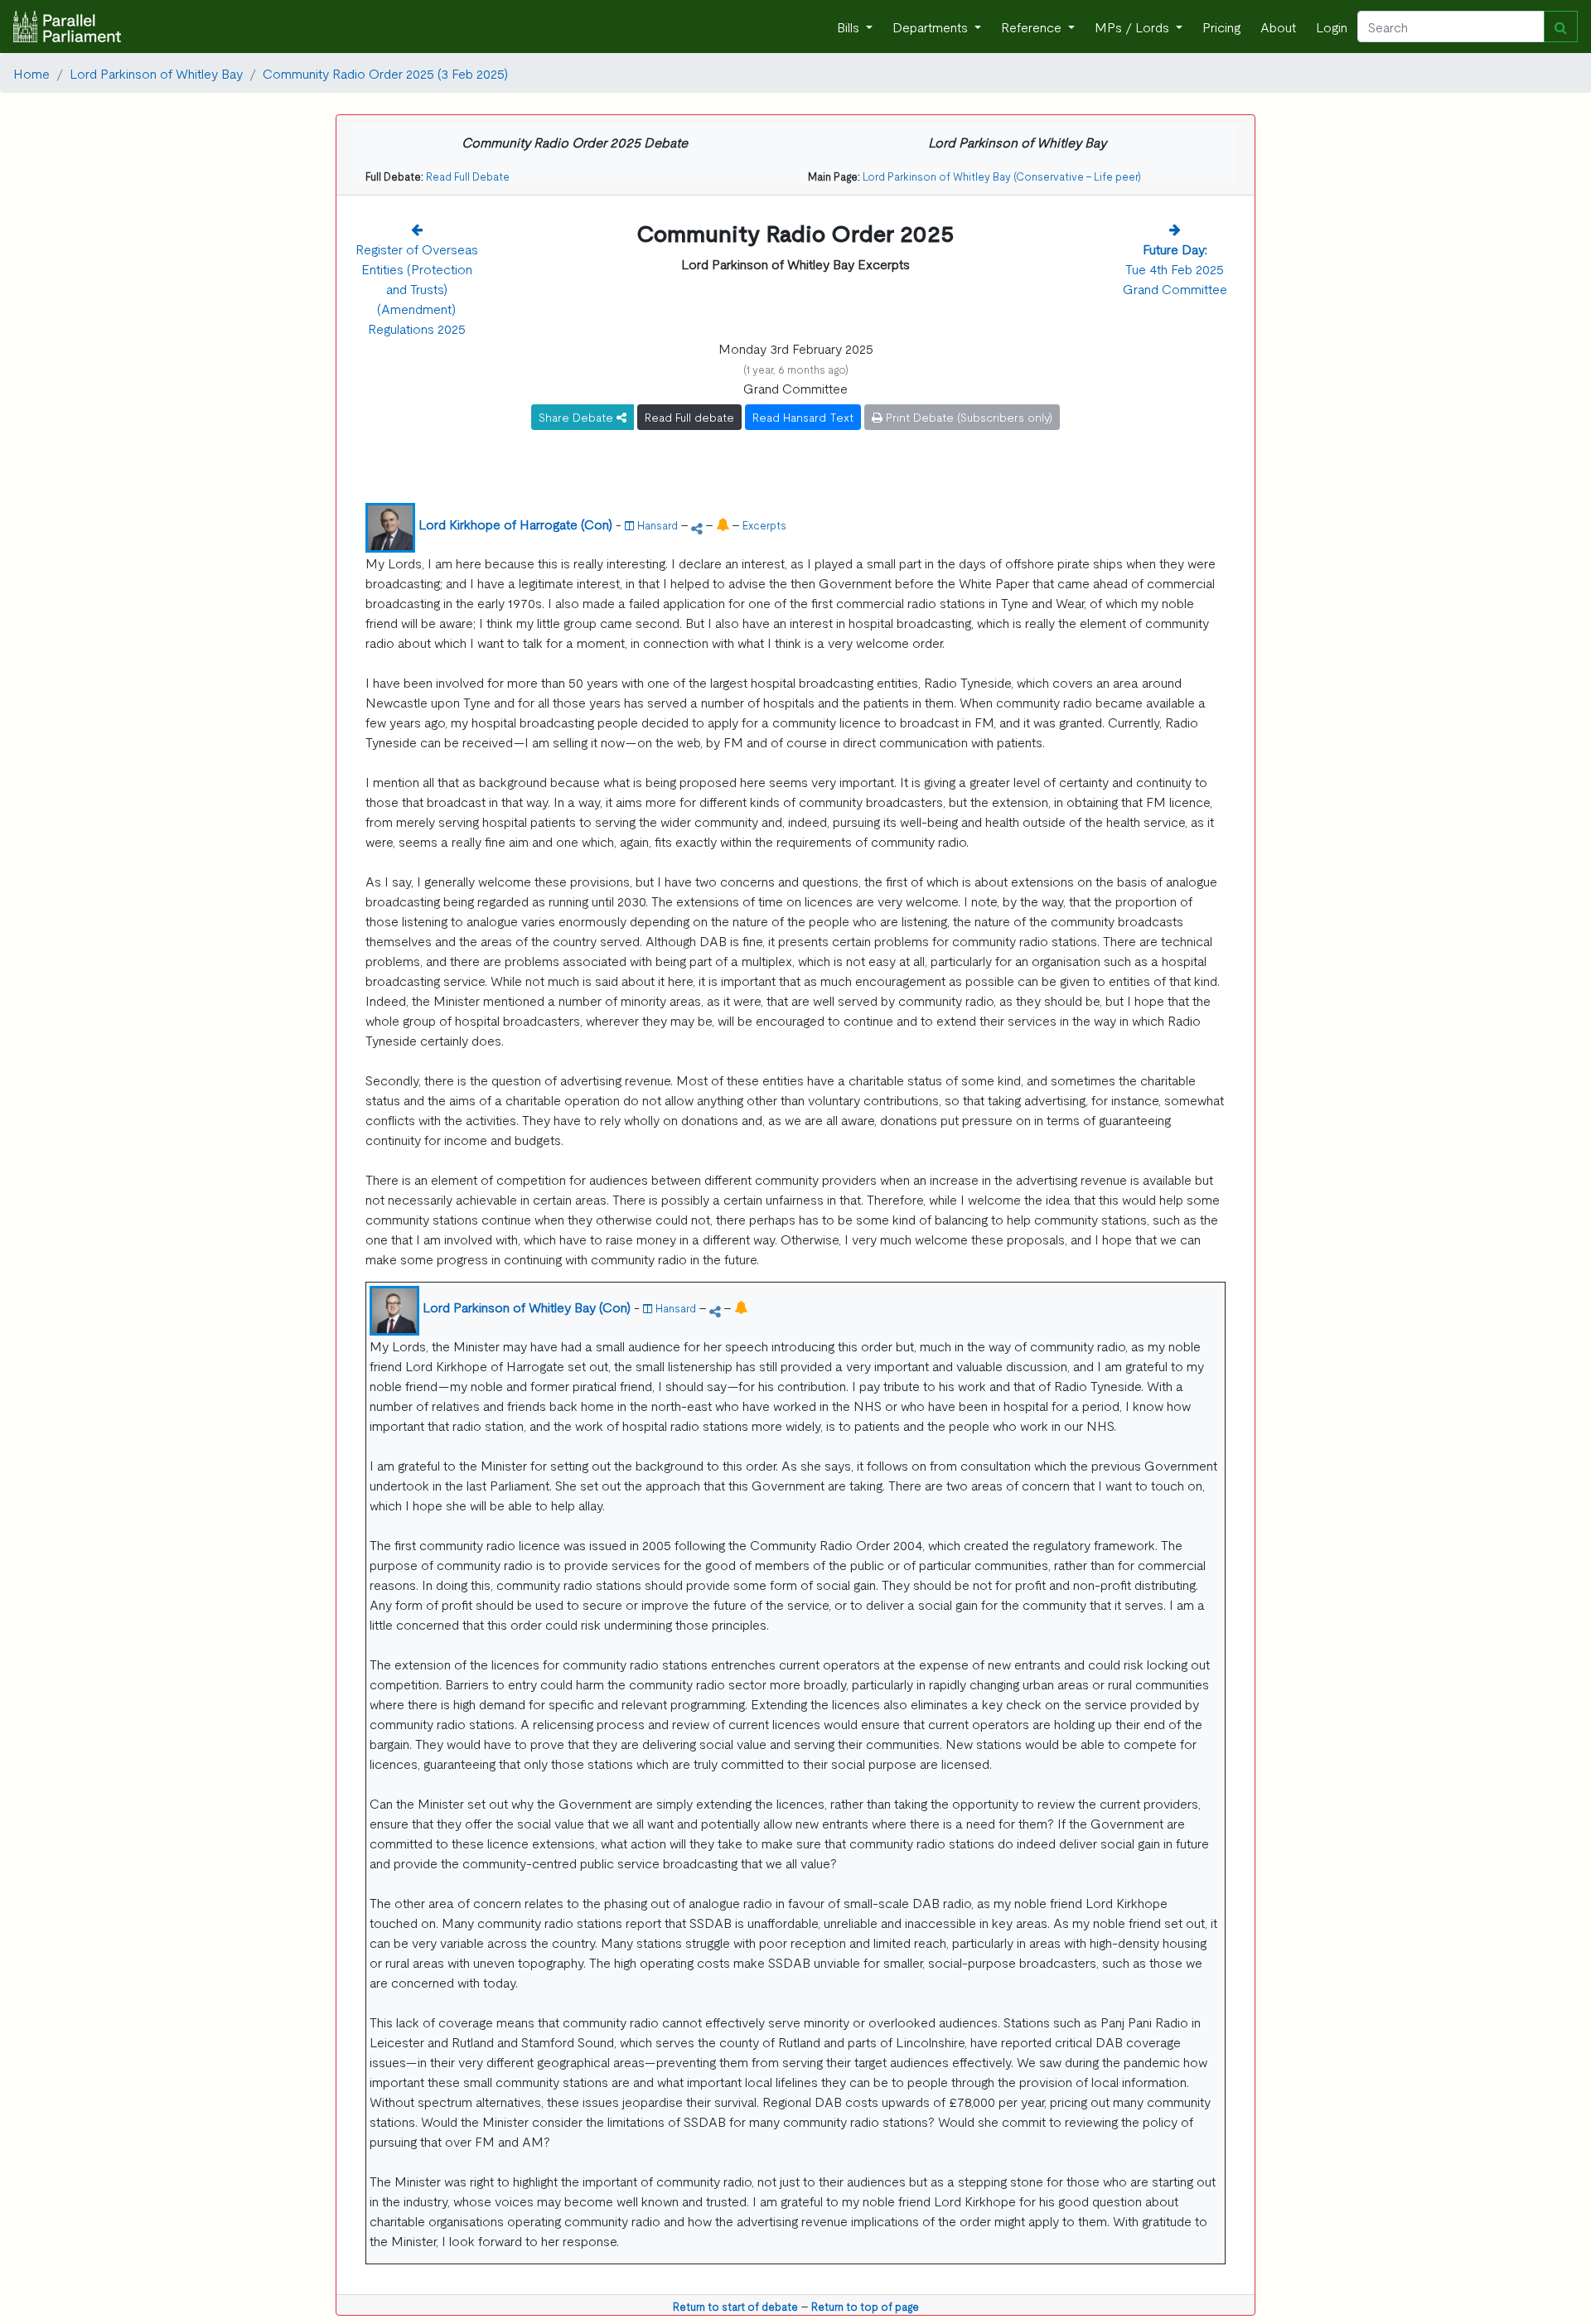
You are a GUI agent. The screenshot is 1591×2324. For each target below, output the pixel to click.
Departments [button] (932, 27)
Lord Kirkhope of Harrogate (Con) (515, 524)
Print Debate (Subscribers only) (967, 417)
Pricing (1221, 27)
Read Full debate (689, 417)
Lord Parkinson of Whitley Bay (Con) (527, 1307)
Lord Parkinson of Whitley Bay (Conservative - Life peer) (1002, 176)
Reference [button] (1033, 27)
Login (1332, 27)
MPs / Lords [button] (1134, 27)
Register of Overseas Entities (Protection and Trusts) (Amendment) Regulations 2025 (417, 288)
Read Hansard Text (803, 417)
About (1278, 27)
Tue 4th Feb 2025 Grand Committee (1175, 268)
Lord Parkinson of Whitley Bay (156, 73)
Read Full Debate (468, 176)
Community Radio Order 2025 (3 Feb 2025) (385, 73)
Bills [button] (850, 27)
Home (31, 73)
